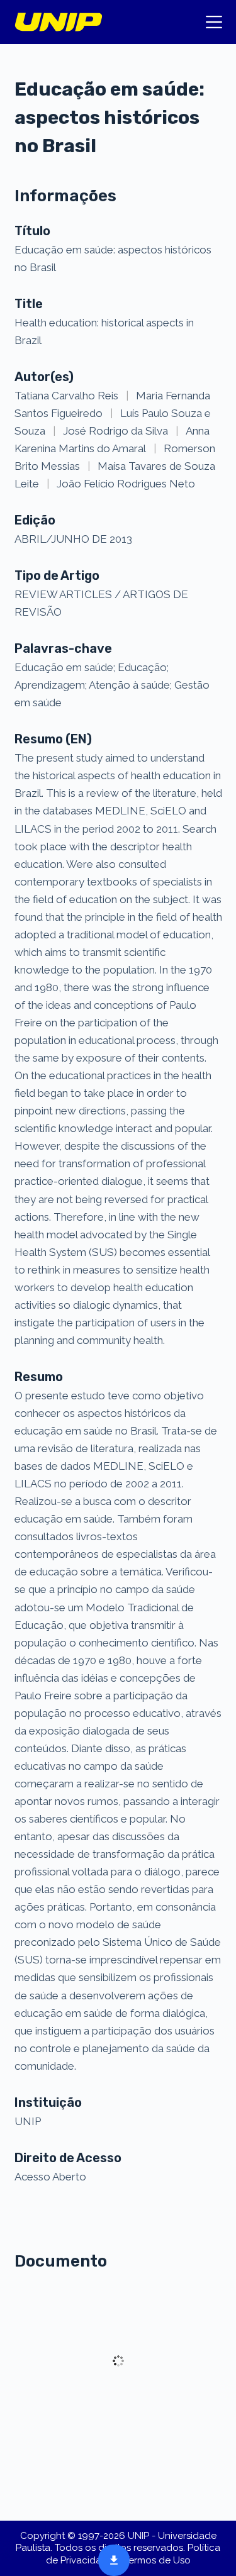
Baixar (110, 2559)
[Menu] (214, 22)
